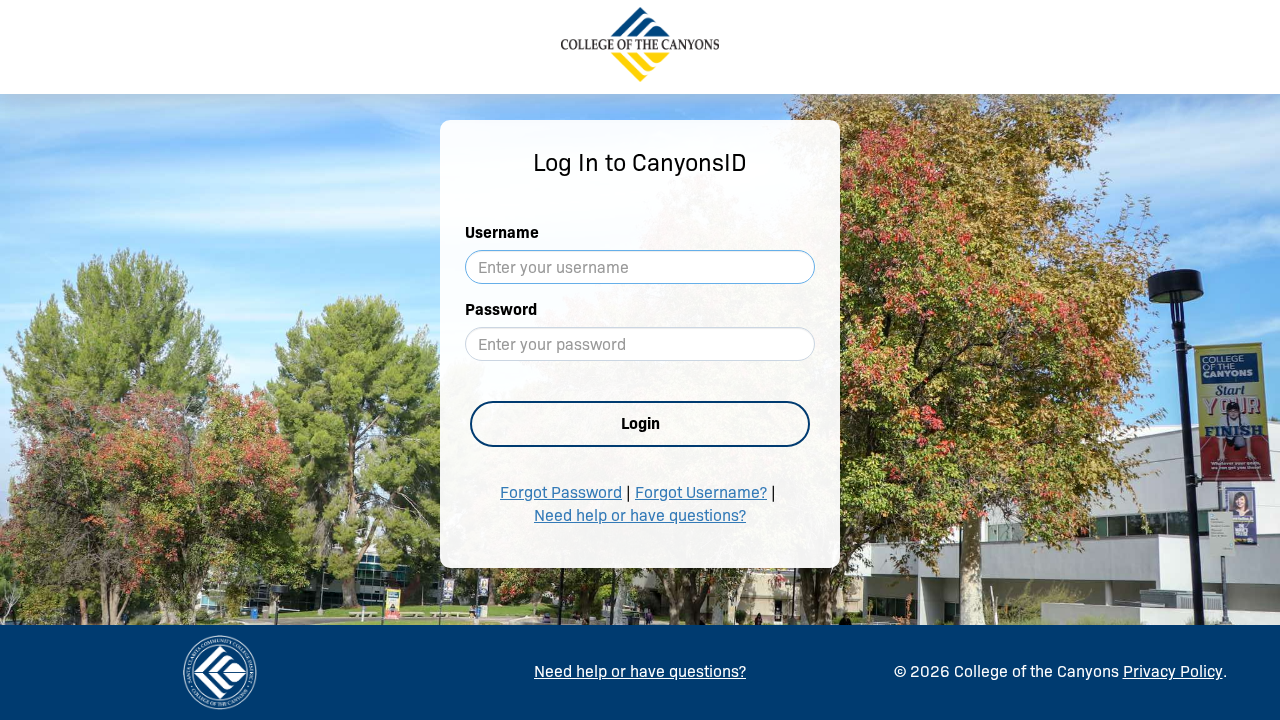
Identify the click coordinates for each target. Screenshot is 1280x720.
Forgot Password (561, 492)
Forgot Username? (701, 492)
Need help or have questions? (640, 515)
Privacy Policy (1173, 671)
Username (502, 232)
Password (501, 309)
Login (640, 423)
